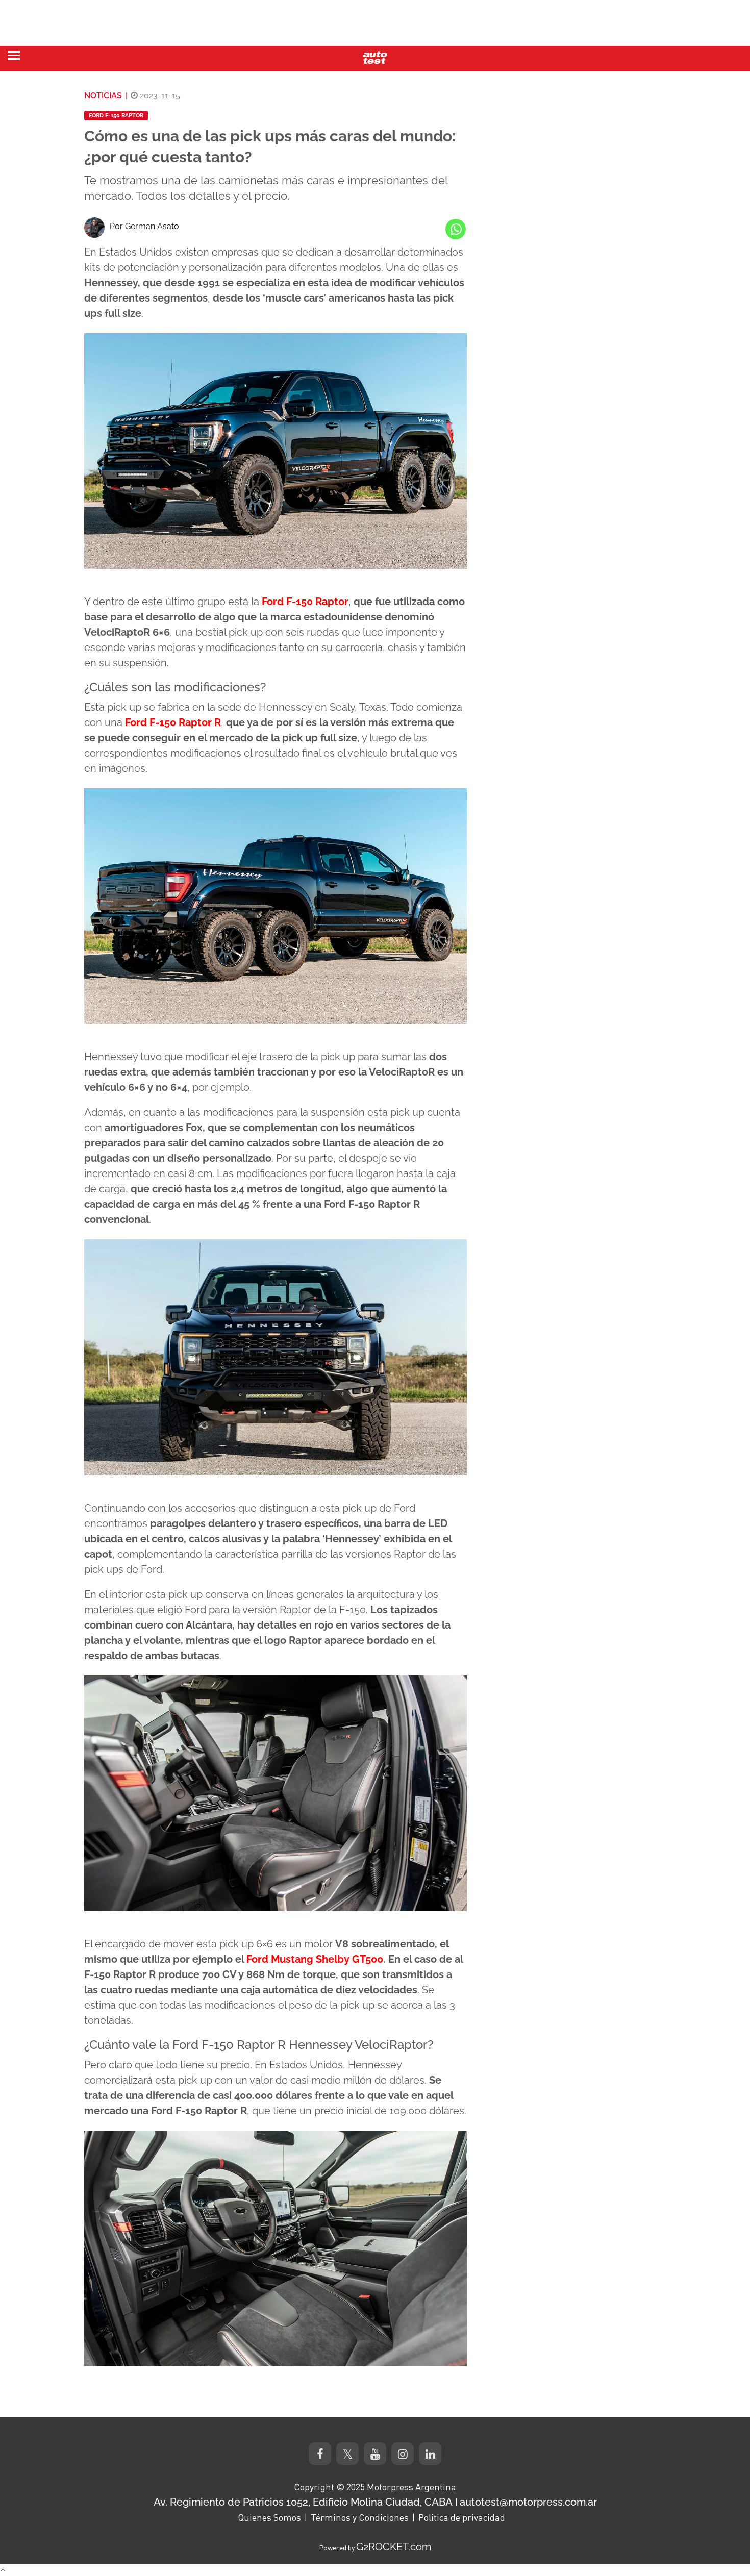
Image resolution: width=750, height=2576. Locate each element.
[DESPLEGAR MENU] (14, 55)
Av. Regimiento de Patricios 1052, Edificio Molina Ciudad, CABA (303, 2502)
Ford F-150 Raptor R (173, 722)
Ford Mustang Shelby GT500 (315, 1959)
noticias (103, 96)
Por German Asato (144, 226)
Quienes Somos (269, 2517)
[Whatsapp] (456, 229)
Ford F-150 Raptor (116, 116)
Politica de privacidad (462, 2517)
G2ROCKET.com (394, 2547)
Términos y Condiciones (360, 2517)
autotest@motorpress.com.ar (528, 2502)
